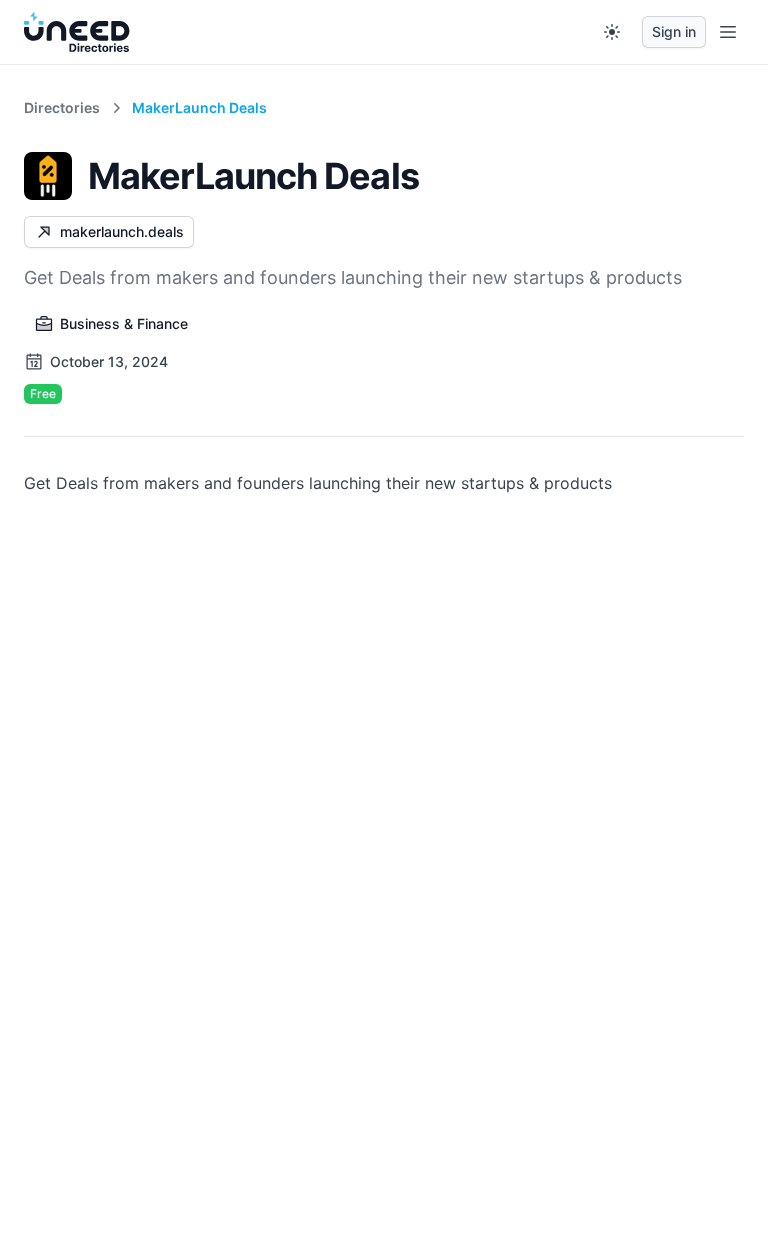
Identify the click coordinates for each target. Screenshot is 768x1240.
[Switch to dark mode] (612, 32)
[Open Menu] (728, 32)
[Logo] (77, 32)
